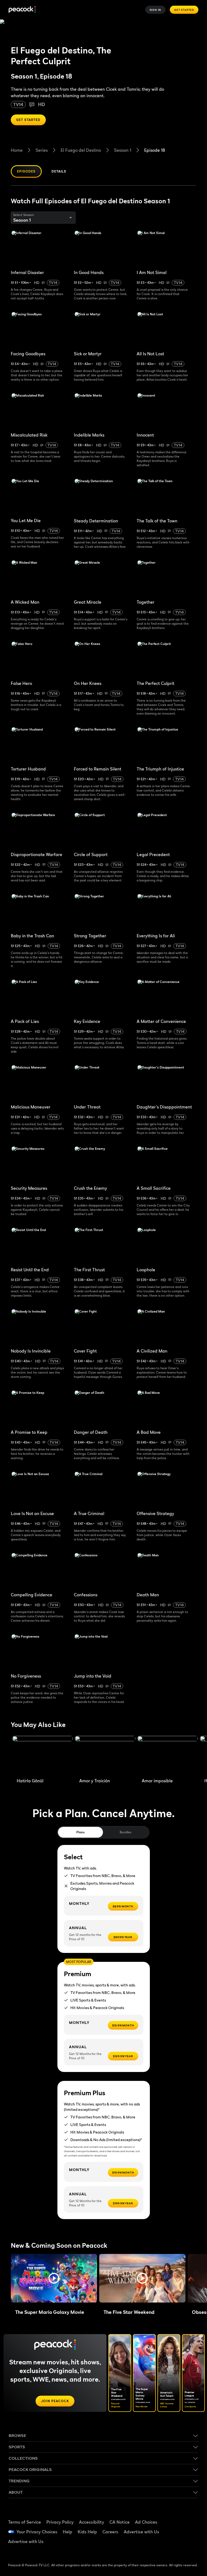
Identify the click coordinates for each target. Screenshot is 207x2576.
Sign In (156, 10)
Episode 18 (155, 150)
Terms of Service (25, 2522)
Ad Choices (146, 2522)
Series (42, 150)
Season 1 (123, 150)
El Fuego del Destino (81, 150)
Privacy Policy (60, 2522)
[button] (54, 2278)
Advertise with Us (142, 2532)
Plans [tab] (80, 1832)
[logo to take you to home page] (22, 10)
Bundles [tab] (125, 1832)
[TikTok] (190, 2516)
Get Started (184, 10)
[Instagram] (190, 2531)
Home (17, 150)
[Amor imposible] (168, 1756)
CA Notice (120, 2522)
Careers (110, 2532)
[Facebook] (176, 2516)
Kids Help (87, 2532)
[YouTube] (176, 2531)
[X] (176, 2546)
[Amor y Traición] (105, 1756)
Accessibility (92, 2522)
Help (68, 2532)
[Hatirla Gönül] (43, 1756)
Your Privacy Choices (37, 2532)
